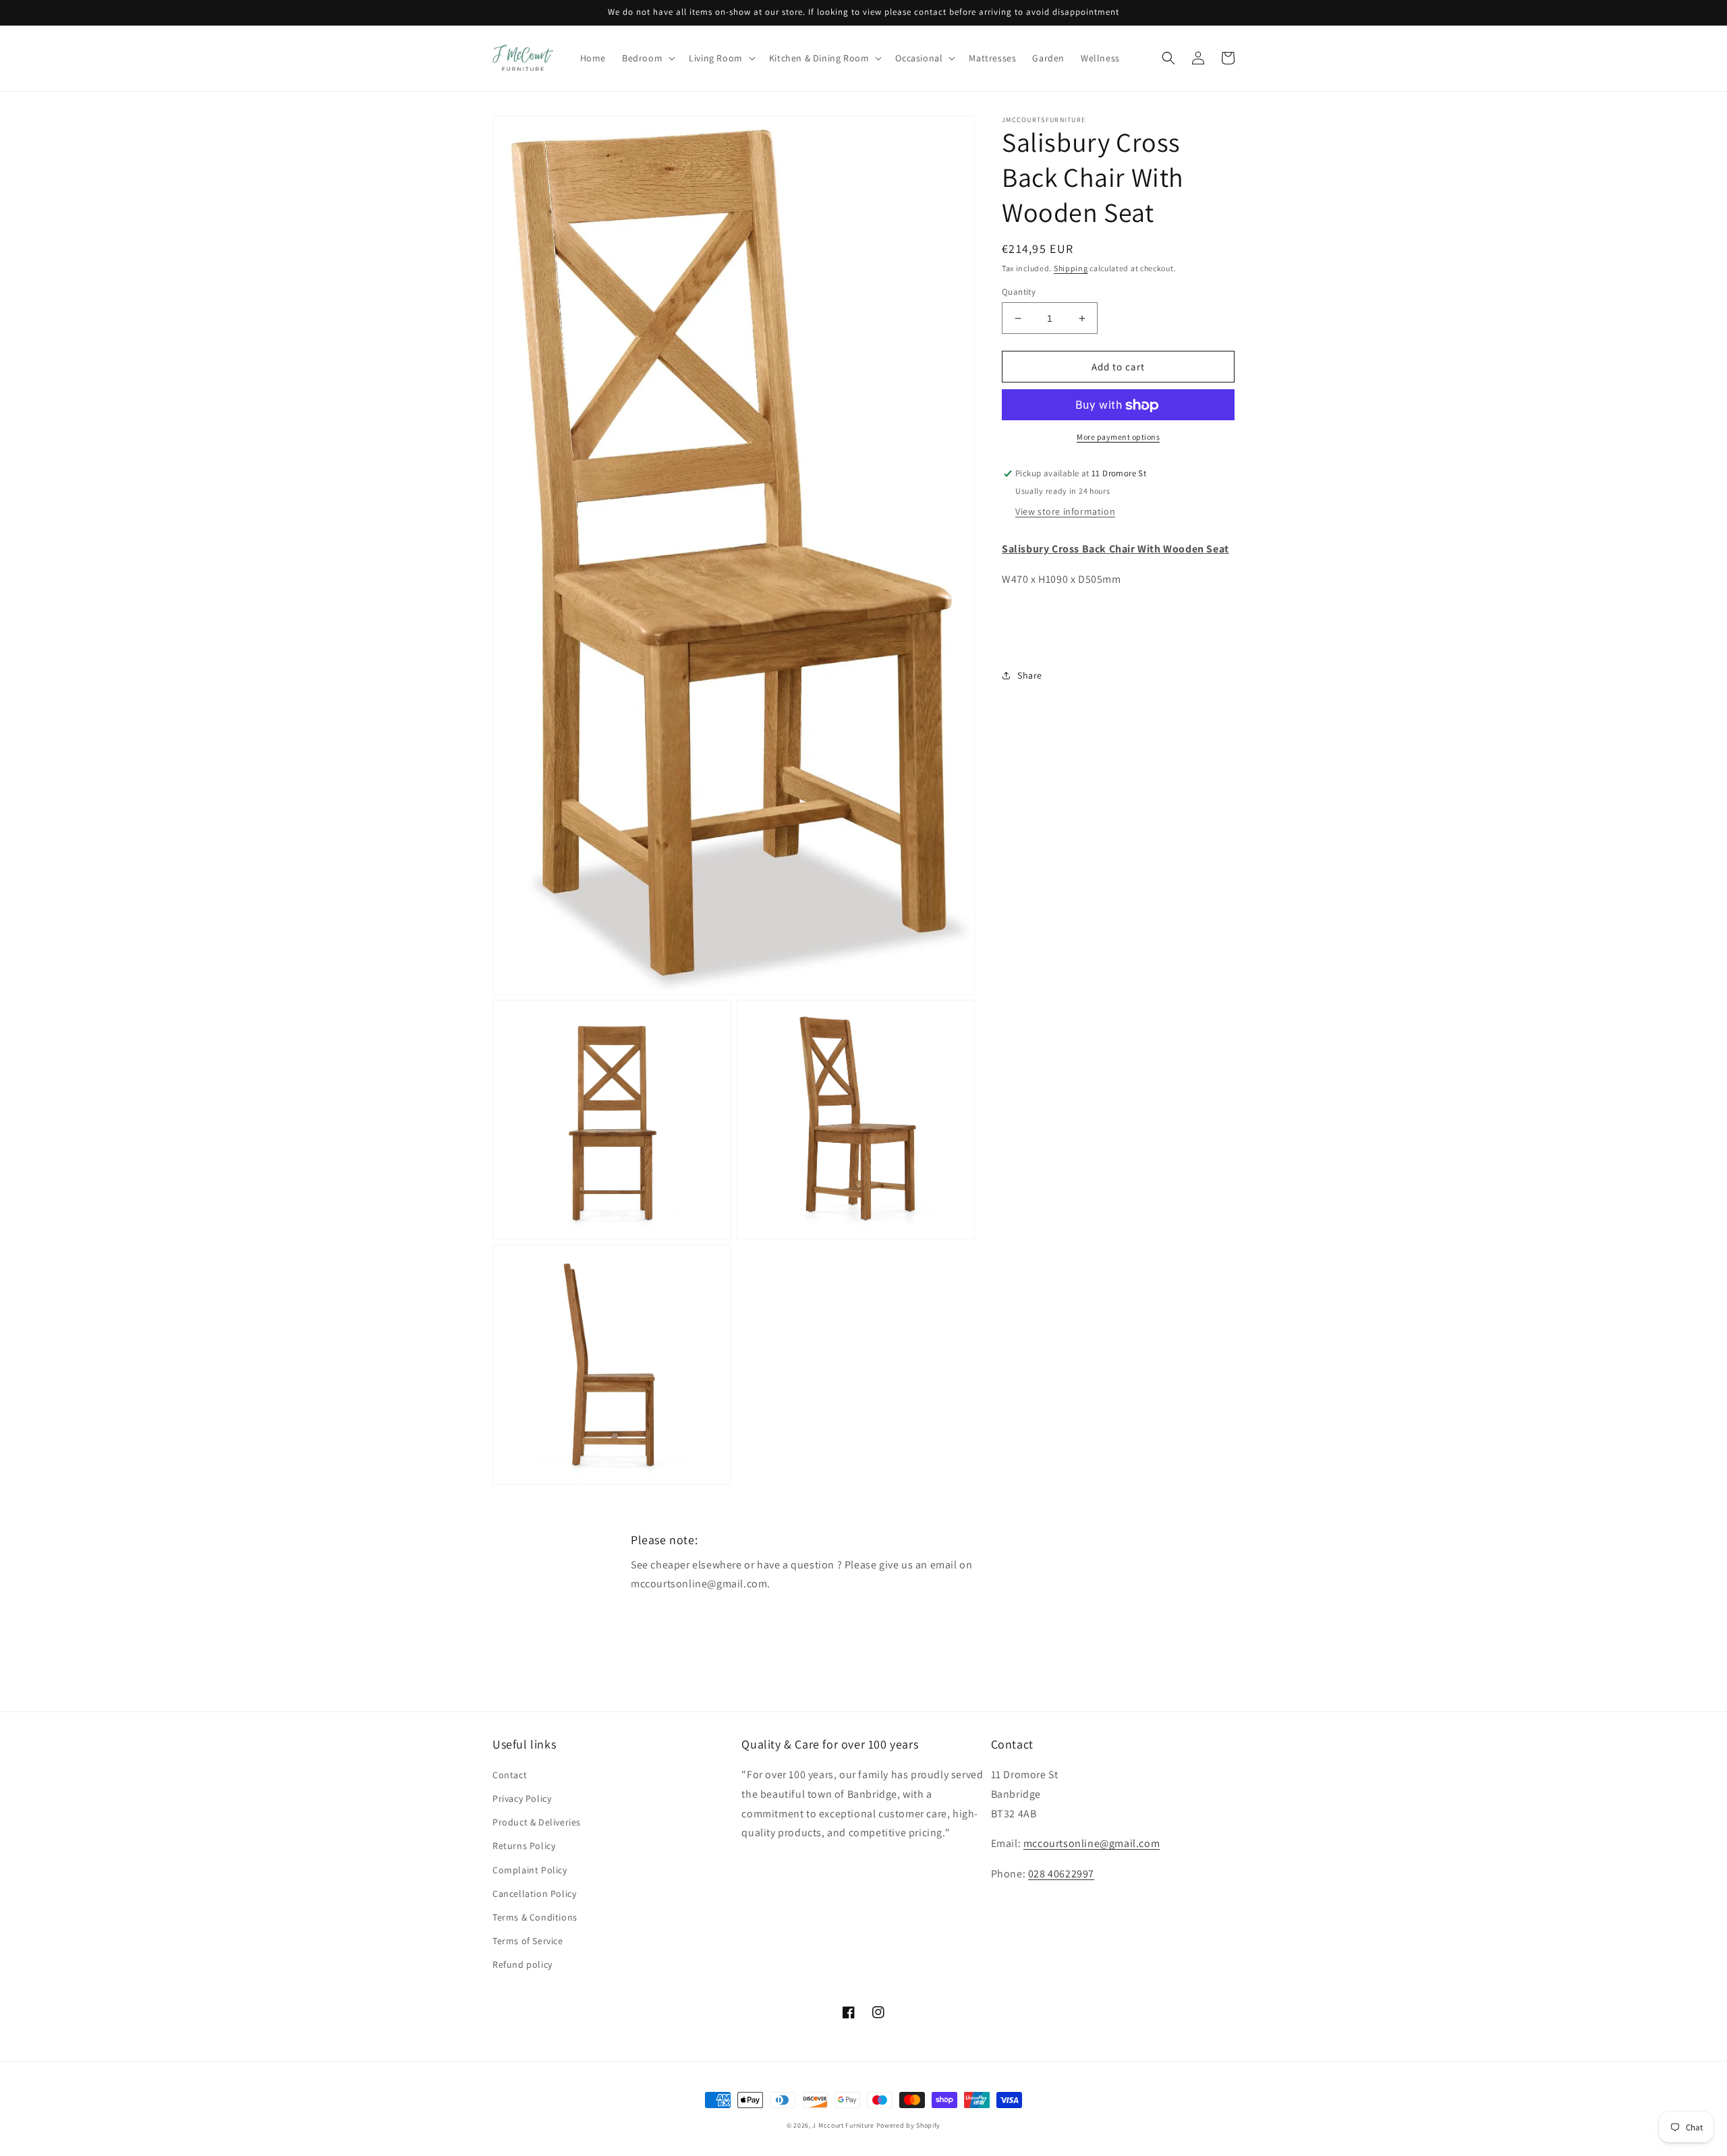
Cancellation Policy (534, 1894)
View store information (1065, 512)
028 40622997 (1061, 1874)
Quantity (1019, 292)
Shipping (1071, 268)
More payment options (1118, 437)
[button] (647, 58)
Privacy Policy (522, 1798)
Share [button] (1030, 675)
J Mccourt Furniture (843, 2125)
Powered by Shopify (909, 2125)
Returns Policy (524, 1846)
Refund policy (522, 1964)
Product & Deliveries (537, 1822)
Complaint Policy (530, 1870)
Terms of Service (528, 1941)
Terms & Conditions (535, 1917)
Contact (510, 1775)
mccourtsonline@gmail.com (1092, 1843)
